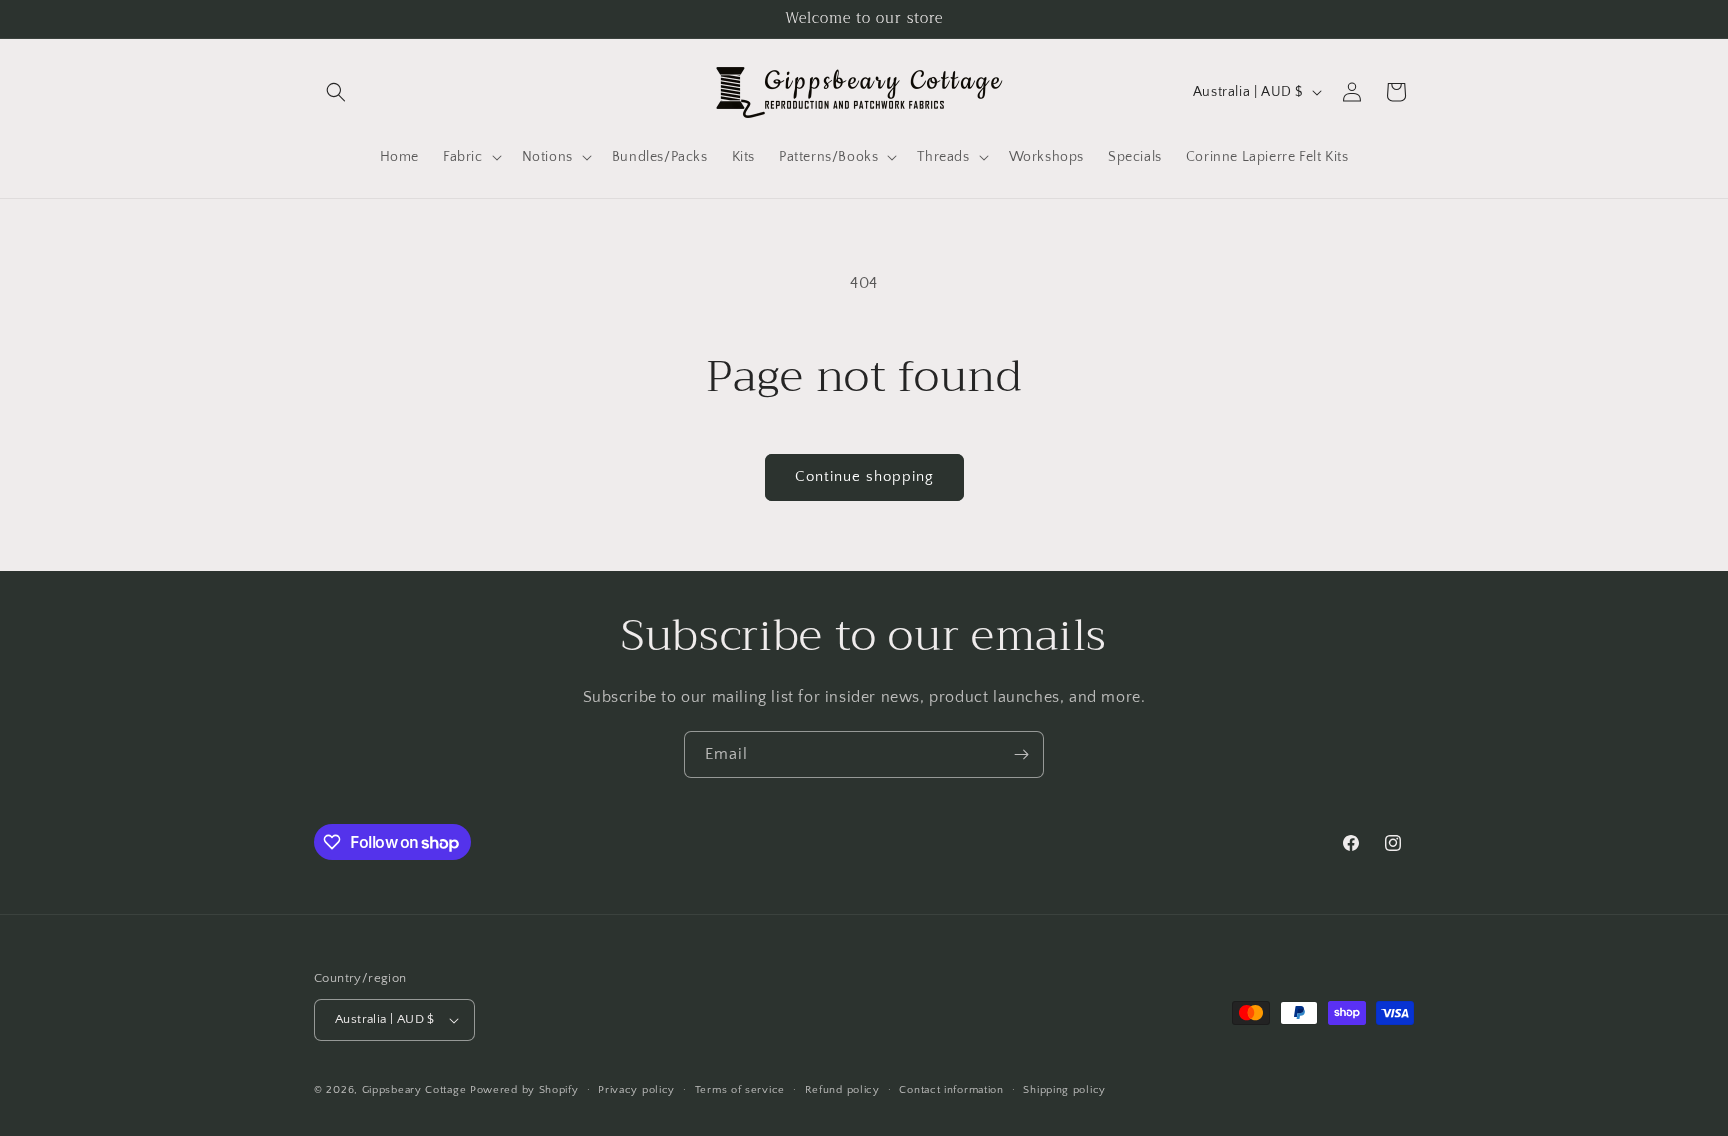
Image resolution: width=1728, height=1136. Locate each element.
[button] (336, 92)
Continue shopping (864, 476)
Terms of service (740, 1090)
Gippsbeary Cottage (414, 1090)
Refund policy (842, 1090)
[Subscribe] (1021, 754)
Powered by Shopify (524, 1090)
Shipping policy (1064, 1090)
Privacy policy (636, 1090)
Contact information (951, 1090)
